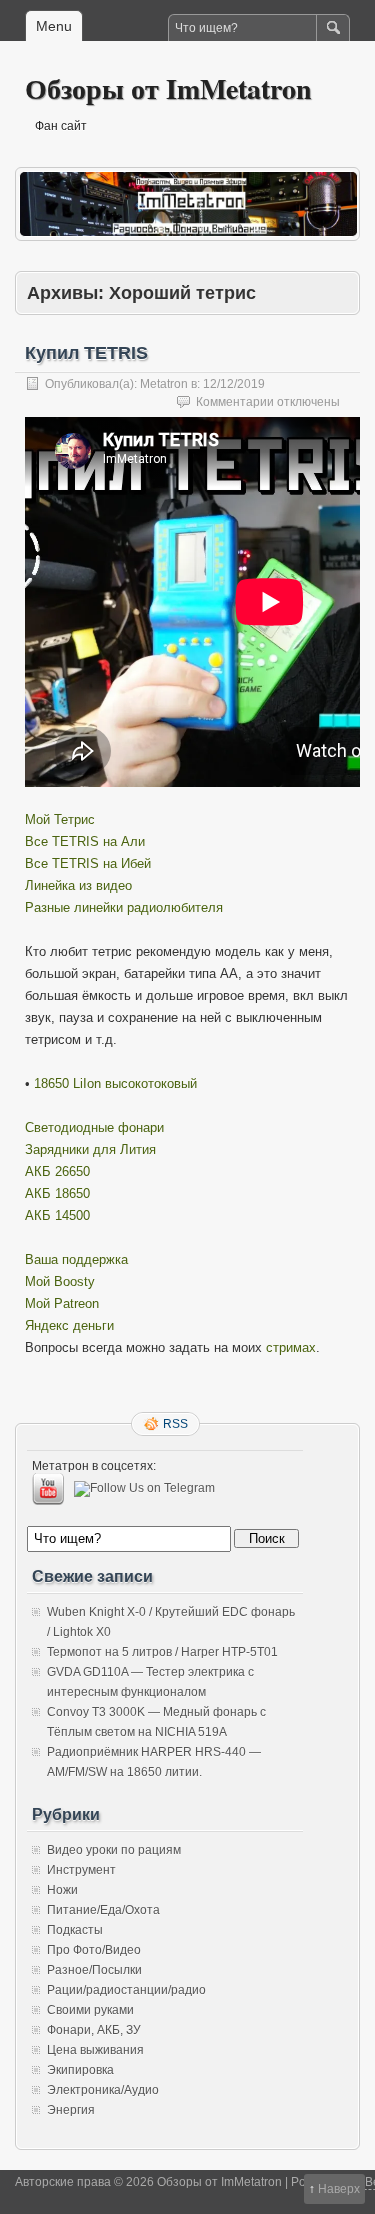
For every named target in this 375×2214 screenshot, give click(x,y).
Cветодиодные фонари (94, 1127)
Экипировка (80, 2070)
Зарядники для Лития (90, 1149)
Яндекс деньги (69, 1325)
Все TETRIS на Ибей (88, 863)
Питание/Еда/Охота (103, 1910)
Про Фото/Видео (94, 1950)
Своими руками (90, 2010)
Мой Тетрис (60, 819)
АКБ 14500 (57, 1215)
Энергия (71, 2110)
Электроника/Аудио (103, 2090)
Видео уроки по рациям (114, 1850)
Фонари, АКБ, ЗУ (94, 2030)
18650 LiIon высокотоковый (115, 1083)
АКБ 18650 (57, 1193)
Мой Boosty (60, 1281)
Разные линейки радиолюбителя (124, 907)
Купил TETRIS (86, 353)
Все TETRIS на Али (85, 841)
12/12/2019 (234, 384)
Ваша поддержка (76, 1259)
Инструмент (81, 1870)
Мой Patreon (62, 1303)
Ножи (62, 1890)
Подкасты (75, 1930)
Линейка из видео (78, 885)
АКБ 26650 (57, 1171)
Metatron (164, 384)
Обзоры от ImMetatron (168, 88)
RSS (175, 1424)
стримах (291, 1347)
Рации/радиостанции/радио (126, 1990)
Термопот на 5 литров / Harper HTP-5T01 (162, 1652)
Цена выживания (95, 2050)
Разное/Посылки (94, 1970)
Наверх (339, 2189)
